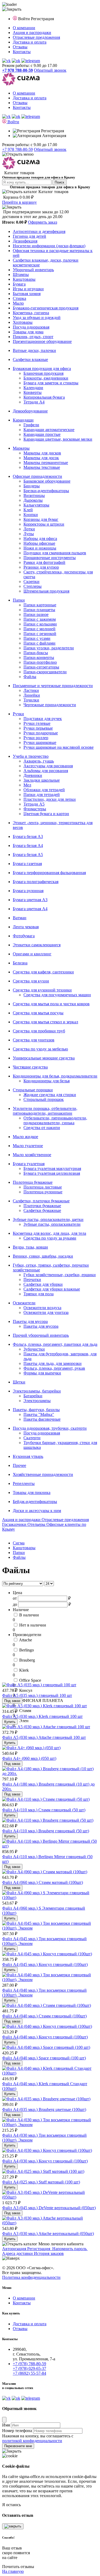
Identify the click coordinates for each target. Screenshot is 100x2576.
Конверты (33, 392)
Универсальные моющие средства (44, 1058)
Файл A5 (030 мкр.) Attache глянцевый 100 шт (44, 1737)
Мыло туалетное (28, 1146)
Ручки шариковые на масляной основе (59, 747)
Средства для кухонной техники (42, 990)
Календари (33, 388)
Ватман (20, 918)
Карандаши (23, 420)
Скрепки (31, 582)
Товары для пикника (32, 1493)
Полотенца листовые (43, 1187)
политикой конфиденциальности (32, 2441)
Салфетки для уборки (43, 1284)
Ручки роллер (36, 738)
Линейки (32, 695)
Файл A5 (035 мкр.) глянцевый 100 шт (37, 1695)
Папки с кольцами (40, 624)
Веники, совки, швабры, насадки (43, 1256)
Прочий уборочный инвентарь (41, 1335)
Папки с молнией (39, 629)
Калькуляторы (36, 505)
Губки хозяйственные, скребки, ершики (60, 1275)
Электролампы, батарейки (37, 1391)
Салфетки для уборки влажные (52, 1289)
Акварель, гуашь (39, 761)
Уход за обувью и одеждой (37, 318)
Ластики (31, 690)
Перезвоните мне (18, 2446)
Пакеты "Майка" (39, 1414)
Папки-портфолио (40, 662)
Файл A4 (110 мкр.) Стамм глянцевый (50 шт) (44, 1810)
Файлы (30, 677)
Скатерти (32, 1438)
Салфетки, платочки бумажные (41, 1201)
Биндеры (32, 486)
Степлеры (33, 586)
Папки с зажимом (40, 619)
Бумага (19, 284)
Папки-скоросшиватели (45, 672)
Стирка (19, 298)
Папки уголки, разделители (49, 648)
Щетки (19, 1382)
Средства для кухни (31, 981)
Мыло (18, 303)
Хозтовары (23, 322)
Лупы (29, 534)
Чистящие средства (30, 1067)
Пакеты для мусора (30, 1321)
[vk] (6, 61)
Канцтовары (24, 279)
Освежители (24, 1303)
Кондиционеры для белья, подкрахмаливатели (55, 1076)
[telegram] (31, 61)
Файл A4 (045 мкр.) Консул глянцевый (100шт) (45, 1964)
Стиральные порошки (33, 1090)
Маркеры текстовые (42, 467)
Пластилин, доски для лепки (50, 799)
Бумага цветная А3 (30, 900)
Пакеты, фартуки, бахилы (36, 1410)
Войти (25, 19)
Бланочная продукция (43, 373)
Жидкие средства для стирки (50, 1095)
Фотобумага (24, 936)
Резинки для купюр (41, 567)
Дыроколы (33, 500)
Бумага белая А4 (28, 846)
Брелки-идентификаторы (46, 491)
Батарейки (33, 1396)
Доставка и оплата (30, 42)
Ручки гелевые (37, 723)
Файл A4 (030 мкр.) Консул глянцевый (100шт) (45, 2161)
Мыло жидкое (25, 1137)
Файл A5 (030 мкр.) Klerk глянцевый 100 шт (42, 1716)
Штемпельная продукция (46, 591)
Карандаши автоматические (49, 430)
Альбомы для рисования (46, 771)
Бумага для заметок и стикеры (51, 383)
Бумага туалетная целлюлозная (52, 1173)
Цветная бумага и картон (46, 814)
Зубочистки (34, 1349)
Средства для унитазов (34, 1040)
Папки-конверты (39, 657)
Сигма (19, 1543)
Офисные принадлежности (37, 476)
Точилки (31, 700)
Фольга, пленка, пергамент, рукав (54, 1368)
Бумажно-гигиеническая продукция (46, 308)
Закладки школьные (42, 780)
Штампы (21, 274)
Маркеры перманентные (46, 463)
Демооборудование (30, 411)
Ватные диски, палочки (34, 350)
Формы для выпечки (42, 1373)
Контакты (22, 52)
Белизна (20, 963)
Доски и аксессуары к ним (37, 1511)
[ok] (16, 61)
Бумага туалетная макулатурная (52, 1168)
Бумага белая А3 (28, 836)
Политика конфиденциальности (31, 2277)
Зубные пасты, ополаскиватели (52, 1224)
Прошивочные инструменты (50, 558)
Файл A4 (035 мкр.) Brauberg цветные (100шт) (44, 2109)
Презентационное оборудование (42, 341)
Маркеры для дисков (42, 453)
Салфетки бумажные (42, 1210)
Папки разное (36, 614)
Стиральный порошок (44, 1099)
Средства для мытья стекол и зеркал (45, 1022)
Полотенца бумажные (33, 1182)
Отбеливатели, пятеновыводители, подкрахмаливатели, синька (55, 1120)
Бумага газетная (27, 864)
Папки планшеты (39, 610)
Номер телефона (17, 2431)
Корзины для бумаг (41, 519)
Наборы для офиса (40, 538)
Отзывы (20, 47)
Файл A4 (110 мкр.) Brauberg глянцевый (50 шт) (46, 1831)
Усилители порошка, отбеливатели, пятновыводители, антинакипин (45, 1111)
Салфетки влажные (30, 359)
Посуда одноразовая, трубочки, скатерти (50, 1428)
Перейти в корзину (19, 202)
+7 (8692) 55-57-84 (29, 2373)
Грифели (31, 425)
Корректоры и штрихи (44, 524)
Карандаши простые (42, 434)
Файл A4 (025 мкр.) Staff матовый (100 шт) (41, 2182)
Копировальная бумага (44, 397)
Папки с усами (37, 638)
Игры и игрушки (28, 289)
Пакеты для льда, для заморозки (53, 1363)
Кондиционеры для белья (47, 1081)
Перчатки (32, 1280)
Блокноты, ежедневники (46, 378)
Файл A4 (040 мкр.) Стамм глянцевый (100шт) (44, 2016)
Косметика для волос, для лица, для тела (49, 1233)
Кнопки (31, 515)
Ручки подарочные (41, 733)
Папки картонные (40, 605)
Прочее (19, 1465)
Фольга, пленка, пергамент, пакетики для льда (55, 1344)
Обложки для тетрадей (44, 790)
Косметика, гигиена (31, 313)
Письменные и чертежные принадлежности (53, 686)
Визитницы (34, 495)
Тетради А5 (34, 804)
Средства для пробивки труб (39, 1031)
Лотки (29, 529)
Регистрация (42, 19)
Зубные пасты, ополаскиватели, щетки (48, 1219)
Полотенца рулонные (43, 1192)
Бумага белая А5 (28, 855)
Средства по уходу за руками (50, 1238)
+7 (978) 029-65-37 (29, 2368)
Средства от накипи (42, 1128)
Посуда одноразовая (31, 327)
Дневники (33, 775)
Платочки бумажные (42, 1206)
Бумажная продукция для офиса (42, 369)
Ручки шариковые (40, 742)
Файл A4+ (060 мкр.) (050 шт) (29, 1758)
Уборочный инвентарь (33, 270)
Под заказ (12, 1701)
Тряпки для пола (39, 1294)
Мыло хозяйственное (32, 1155)
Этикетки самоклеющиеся (37, 945)
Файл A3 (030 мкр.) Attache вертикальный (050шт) (48, 2234)
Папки (19, 600)
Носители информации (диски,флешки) (49, 246)
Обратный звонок (50, 70)
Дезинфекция (25, 241)
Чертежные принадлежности (50, 705)
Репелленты (24, 1483)
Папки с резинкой (40, 634)
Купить (10, 1722)
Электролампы (37, 1401)
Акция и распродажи (32, 33)
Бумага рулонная (28, 891)
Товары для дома (28, 332)
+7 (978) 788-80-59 (29, 2364)
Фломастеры (35, 809)
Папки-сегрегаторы (41, 667)
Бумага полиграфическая (36, 882)
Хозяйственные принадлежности (43, 1474)
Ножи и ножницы (40, 548)
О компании (24, 28)
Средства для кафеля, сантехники (43, 972)
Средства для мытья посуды (38, 1013)
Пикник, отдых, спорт (33, 337)
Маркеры (21, 448)
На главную (13, 2571)
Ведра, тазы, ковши (30, 1247)
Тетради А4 (34, 402)
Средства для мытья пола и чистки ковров (51, 1004)
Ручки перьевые (38, 728)
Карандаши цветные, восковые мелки (58, 439)
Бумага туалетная (29, 1164)
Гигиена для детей (29, 236)
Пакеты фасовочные (42, 1419)
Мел (27, 785)
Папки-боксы (36, 653)
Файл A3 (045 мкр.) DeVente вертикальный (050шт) (49, 2208)
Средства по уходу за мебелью (40, 1049)
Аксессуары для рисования (48, 766)
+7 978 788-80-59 (17, 149)
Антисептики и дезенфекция (39, 231)
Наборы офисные (39, 543)
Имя (6, 2425)
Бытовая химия (27, 294)
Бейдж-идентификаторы (35, 1502)
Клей (28, 510)
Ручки (18, 714)
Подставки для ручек (43, 719)
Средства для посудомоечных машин (57, 995)
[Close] (4, 2420)
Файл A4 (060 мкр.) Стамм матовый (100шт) (43, 1882)
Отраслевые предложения (36, 37)
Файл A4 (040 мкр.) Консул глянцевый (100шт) (45, 2037)
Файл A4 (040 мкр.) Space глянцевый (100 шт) (44, 2058)
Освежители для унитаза (46, 1312)
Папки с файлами (39, 643)
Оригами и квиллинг (32, 954)
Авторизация (54, 136)
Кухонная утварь (28, 1456)
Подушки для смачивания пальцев (55, 553)
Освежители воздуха (42, 1308)
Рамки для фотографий (44, 562)
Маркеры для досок (41, 458)
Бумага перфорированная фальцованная (49, 873)
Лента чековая (26, 927)
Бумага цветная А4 (30, 909)
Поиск (59, 182)
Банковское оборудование (47, 481)
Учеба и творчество (31, 756)
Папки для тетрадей (42, 795)
